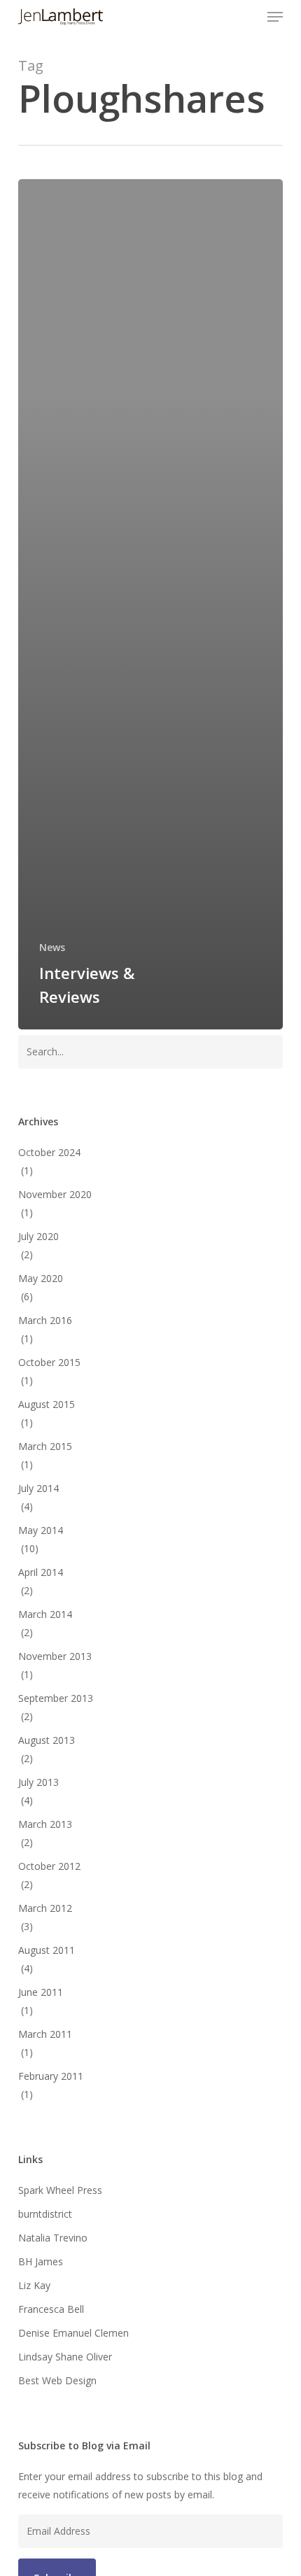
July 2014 (38, 1488)
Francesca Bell (51, 2309)
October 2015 (49, 1362)
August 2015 (47, 1404)
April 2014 (41, 1572)
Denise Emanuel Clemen (73, 2333)
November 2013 (55, 1656)
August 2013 (47, 1740)
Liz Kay (34, 2285)
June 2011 (41, 1992)
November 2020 (55, 1194)
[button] (275, 17)
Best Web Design (57, 2380)
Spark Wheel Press (60, 2190)
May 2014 (41, 1530)
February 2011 (51, 2076)
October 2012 (49, 1866)
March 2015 (45, 1446)
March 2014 (45, 1614)
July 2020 (38, 1236)
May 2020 (41, 1278)
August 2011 (47, 1950)
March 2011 (45, 2034)
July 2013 (38, 1782)
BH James (41, 2261)
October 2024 (49, 1152)
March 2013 (45, 1824)
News (52, 947)
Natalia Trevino (53, 2238)
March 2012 (45, 1908)
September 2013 (56, 1698)
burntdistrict (45, 2214)
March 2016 (45, 1320)
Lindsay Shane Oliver (65, 2357)
